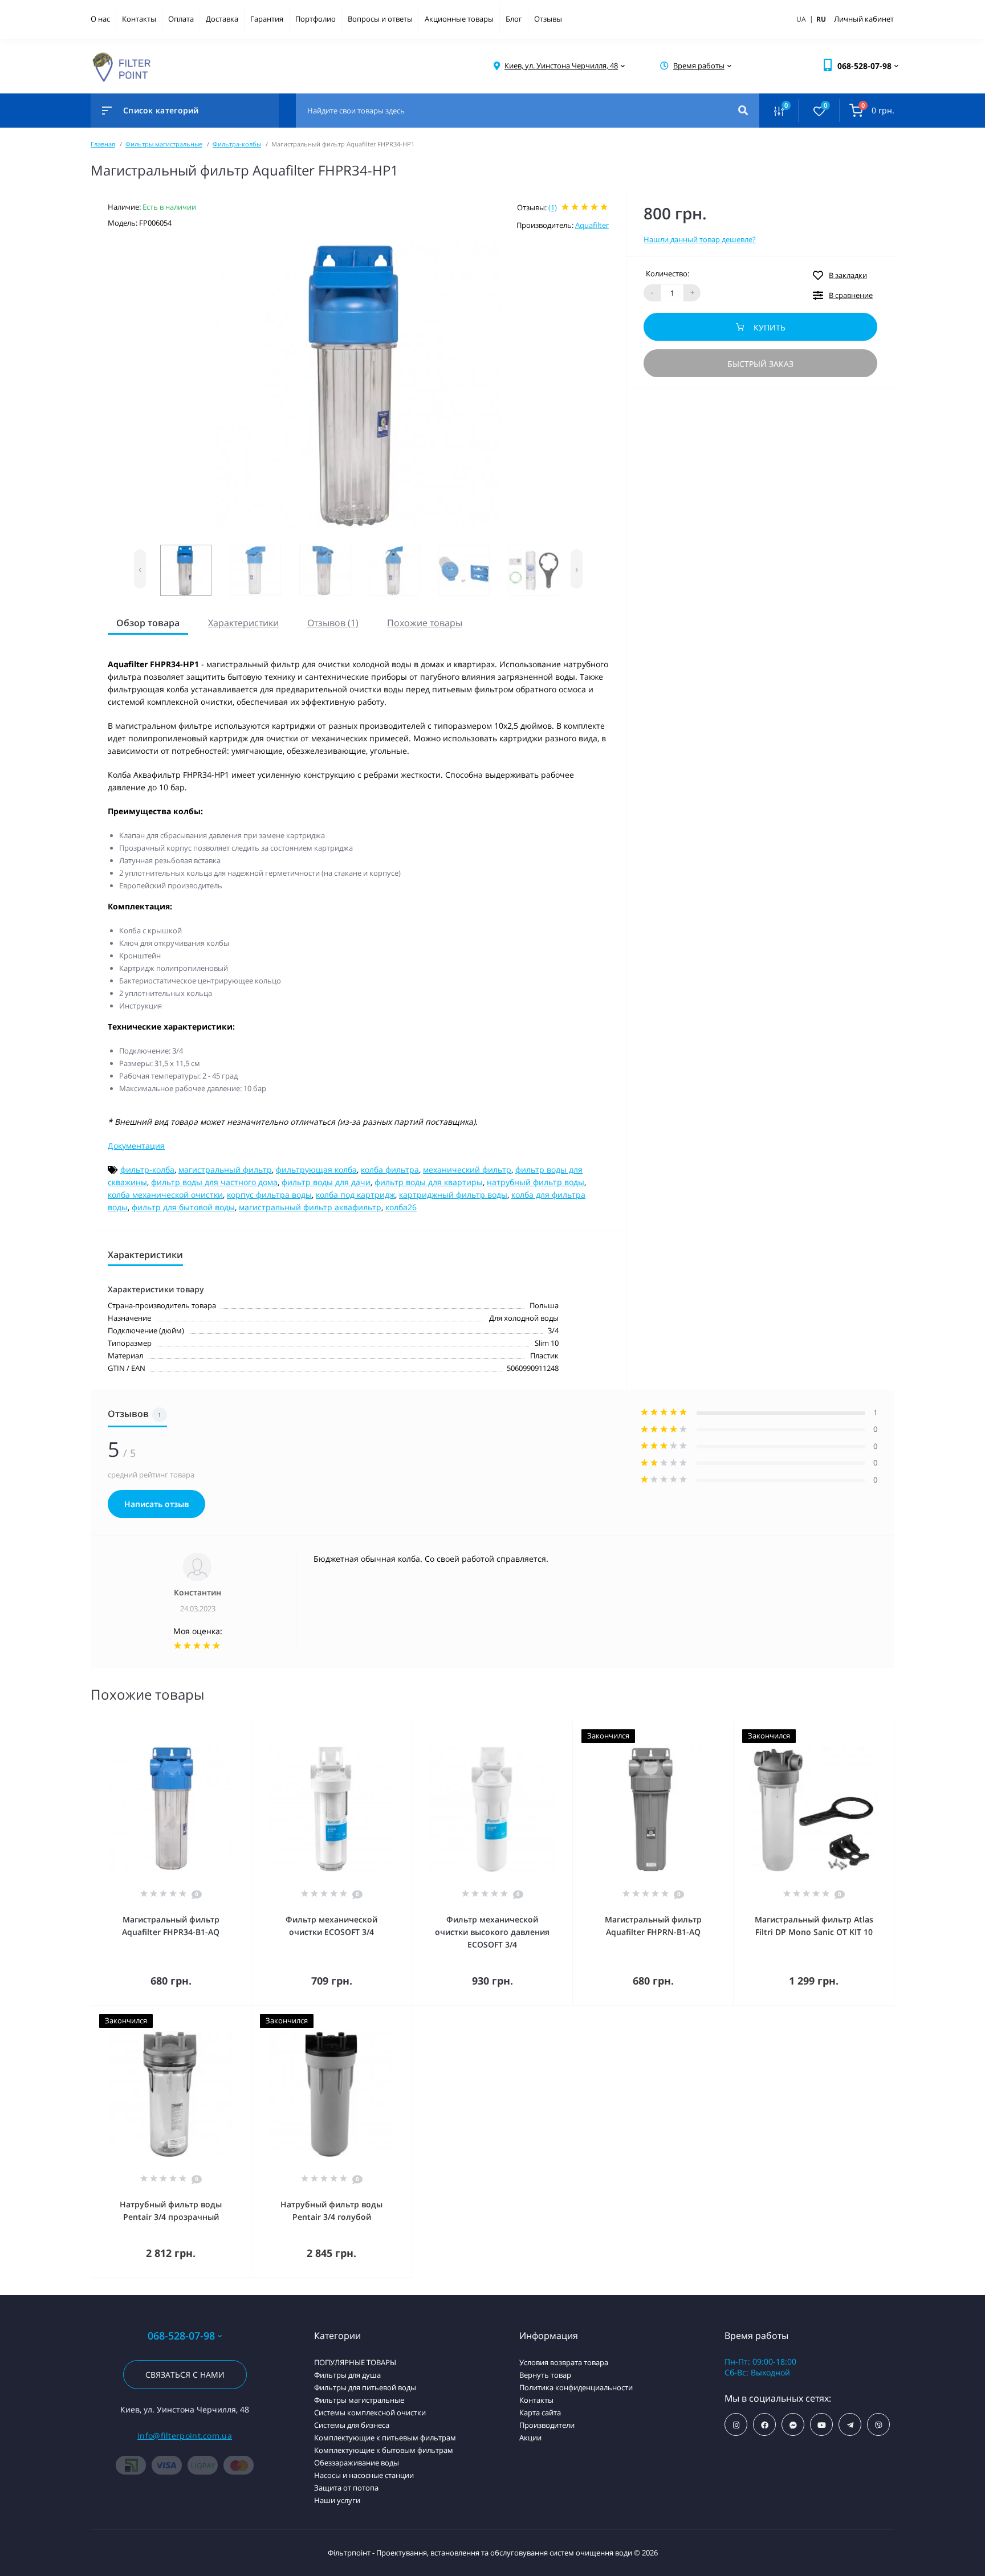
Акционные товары (459, 19)
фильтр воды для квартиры (429, 1182)
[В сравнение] (230, 1728)
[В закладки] (246, 1728)
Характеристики (243, 623)
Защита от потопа (346, 2488)
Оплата (181, 19)
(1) (553, 207)
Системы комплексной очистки (370, 2412)
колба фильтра (390, 1169)
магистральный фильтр (225, 1169)
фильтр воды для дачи (326, 1182)
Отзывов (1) (333, 623)
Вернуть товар (545, 2375)
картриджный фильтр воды (453, 1195)
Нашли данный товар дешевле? (700, 239)
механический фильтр (467, 1169)
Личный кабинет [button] (864, 19)
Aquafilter (592, 225)
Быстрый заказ (760, 364)
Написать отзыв (156, 1504)
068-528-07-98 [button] (181, 2336)
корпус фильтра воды (269, 1195)
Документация (136, 1146)
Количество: (667, 273)
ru (821, 19)
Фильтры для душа (347, 2375)
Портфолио (316, 19)
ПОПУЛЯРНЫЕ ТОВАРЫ (355, 2362)
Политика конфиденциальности (576, 2387)
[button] (561, 66)
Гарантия (267, 19)
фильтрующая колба (316, 1169)
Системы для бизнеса (352, 2425)
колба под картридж (355, 1195)
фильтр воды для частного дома (214, 1182)
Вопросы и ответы (380, 19)
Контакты (139, 19)
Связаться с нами (185, 2375)
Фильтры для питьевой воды (365, 2387)
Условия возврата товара (564, 2362)
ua (806, 19)
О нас (100, 19)
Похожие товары (425, 623)
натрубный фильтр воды (536, 1182)
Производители (547, 2425)
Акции (530, 2438)
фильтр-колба (147, 1169)
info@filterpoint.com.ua (185, 2436)
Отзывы (548, 19)
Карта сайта (540, 2412)
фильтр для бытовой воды (183, 1207)
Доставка (222, 19)
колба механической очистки (165, 1195)
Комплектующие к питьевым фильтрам (385, 2438)
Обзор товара (148, 623)
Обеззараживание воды (357, 2463)
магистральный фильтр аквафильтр (310, 1207)
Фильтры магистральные (164, 144)
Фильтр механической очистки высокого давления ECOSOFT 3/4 (492, 1932)
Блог (514, 19)
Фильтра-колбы (237, 144)
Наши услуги (337, 2500)
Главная (103, 144)
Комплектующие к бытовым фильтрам (384, 2450)
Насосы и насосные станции (364, 2475)
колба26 (401, 1207)
